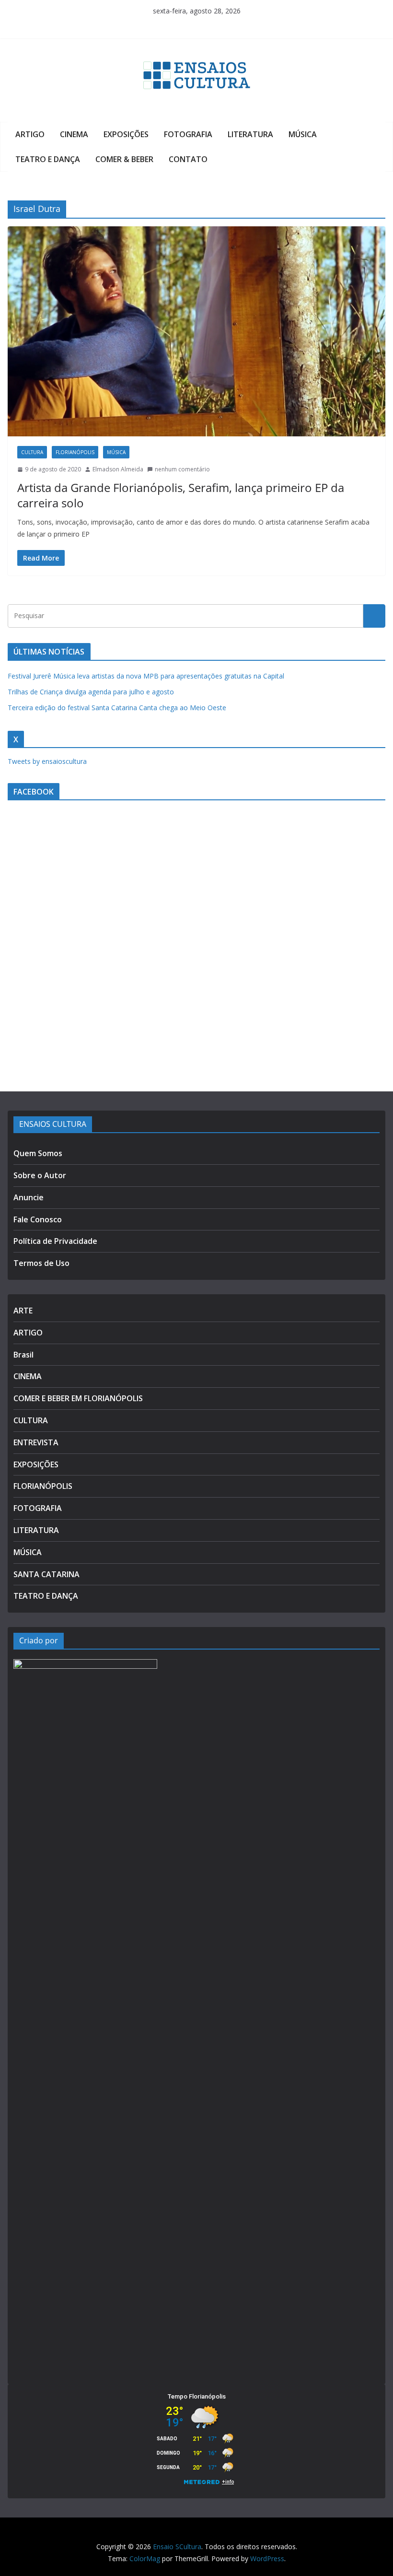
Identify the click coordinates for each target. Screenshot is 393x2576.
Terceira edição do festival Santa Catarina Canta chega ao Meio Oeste (117, 708)
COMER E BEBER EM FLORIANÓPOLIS (78, 1398)
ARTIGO (30, 134)
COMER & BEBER (124, 159)
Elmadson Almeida (118, 469)
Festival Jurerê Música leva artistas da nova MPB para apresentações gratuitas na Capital (146, 676)
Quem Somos (38, 1153)
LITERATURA (250, 134)
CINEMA (74, 134)
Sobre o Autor (40, 1175)
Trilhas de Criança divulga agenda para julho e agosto (91, 692)
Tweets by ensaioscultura (47, 761)
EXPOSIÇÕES (126, 134)
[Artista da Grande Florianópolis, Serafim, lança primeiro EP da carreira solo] (196, 331)
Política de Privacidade (55, 1241)
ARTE (23, 1311)
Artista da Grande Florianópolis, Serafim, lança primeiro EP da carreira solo (181, 495)
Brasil (23, 1355)
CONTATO (188, 159)
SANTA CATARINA (46, 1574)
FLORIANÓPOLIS (75, 452)
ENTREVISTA (36, 1442)
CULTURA (32, 452)
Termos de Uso (41, 1263)
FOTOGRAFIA (188, 134)
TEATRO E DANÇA (48, 159)
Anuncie (29, 1197)
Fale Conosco (38, 1219)
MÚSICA (303, 134)
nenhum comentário (182, 469)
